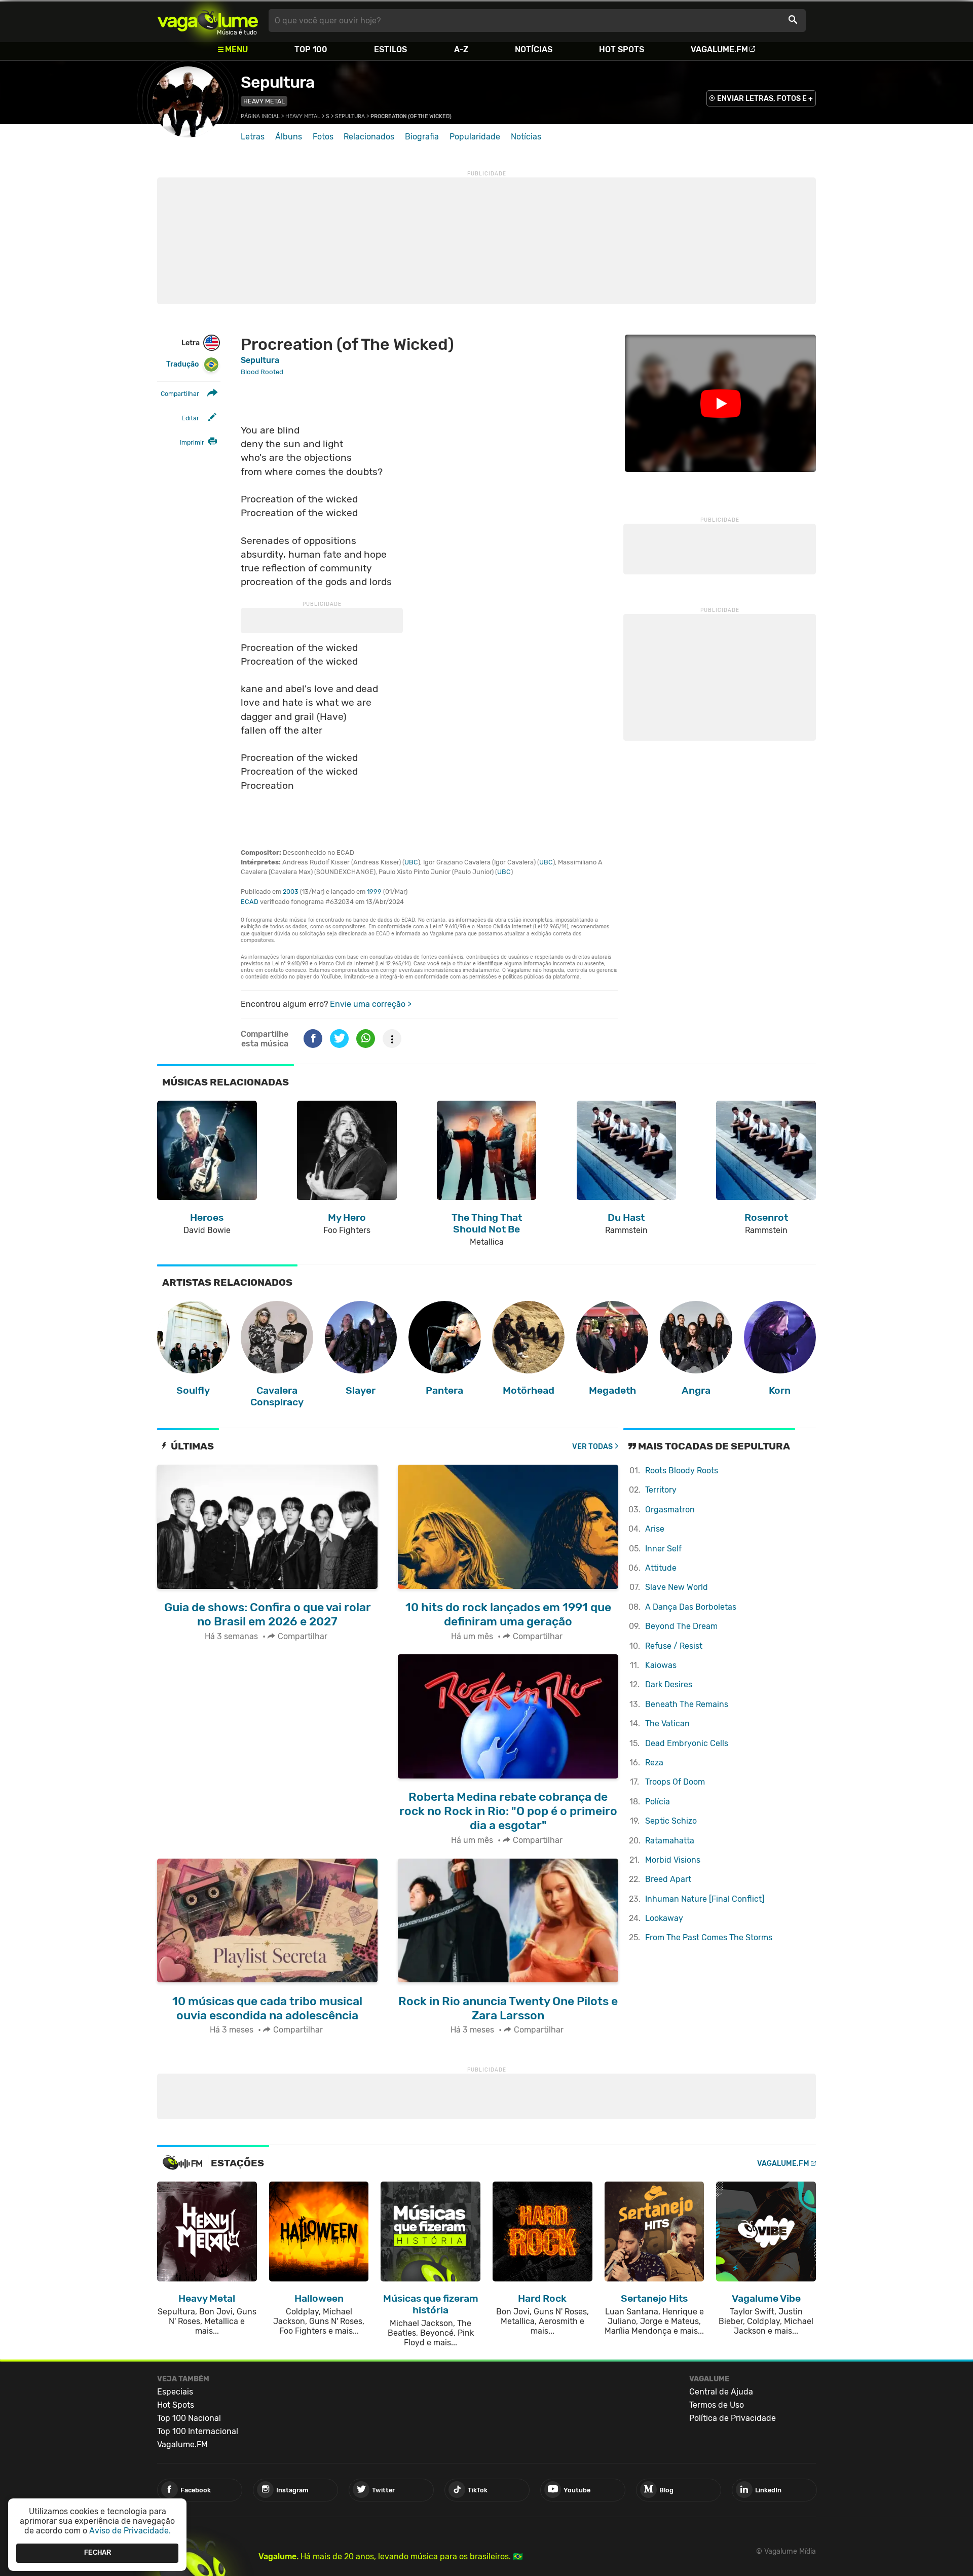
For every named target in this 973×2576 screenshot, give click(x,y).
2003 (291, 892)
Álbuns (289, 137)
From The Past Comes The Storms (709, 1937)
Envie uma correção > (371, 1004)
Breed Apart (668, 1879)
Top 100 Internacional (198, 2431)
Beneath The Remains (687, 1704)
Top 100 (311, 49)
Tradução (182, 364)
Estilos (390, 49)
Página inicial (260, 116)
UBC (411, 862)
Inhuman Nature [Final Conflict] (705, 1899)
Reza (654, 1763)
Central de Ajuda (721, 2392)
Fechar (98, 2553)
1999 (374, 892)
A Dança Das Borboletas (691, 1607)
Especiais (175, 2392)
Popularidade (475, 137)
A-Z (461, 49)
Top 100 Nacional (189, 2418)
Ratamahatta (670, 1841)
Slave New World (677, 1587)
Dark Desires (669, 1684)
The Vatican (667, 1724)
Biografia (422, 137)
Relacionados (369, 137)
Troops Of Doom (675, 1782)
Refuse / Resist (674, 1646)
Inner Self (663, 1549)
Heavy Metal (264, 101)
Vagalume (208, 21)
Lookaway (664, 1918)
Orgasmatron (670, 1510)
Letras (253, 137)
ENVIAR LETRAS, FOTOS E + (765, 99)
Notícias (534, 49)
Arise (655, 1529)
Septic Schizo (671, 1821)
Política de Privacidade (733, 2418)
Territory (661, 1490)
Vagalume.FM (719, 49)
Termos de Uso (717, 2405)
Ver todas (592, 1447)
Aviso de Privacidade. (130, 2531)
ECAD (250, 902)
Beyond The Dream (681, 1626)
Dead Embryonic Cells (687, 1743)
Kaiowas (661, 1665)
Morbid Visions (673, 1860)
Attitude (661, 1568)
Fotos (323, 137)
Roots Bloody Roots (682, 1471)
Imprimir (192, 442)
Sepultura (277, 82)
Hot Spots (622, 49)
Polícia (658, 1802)
